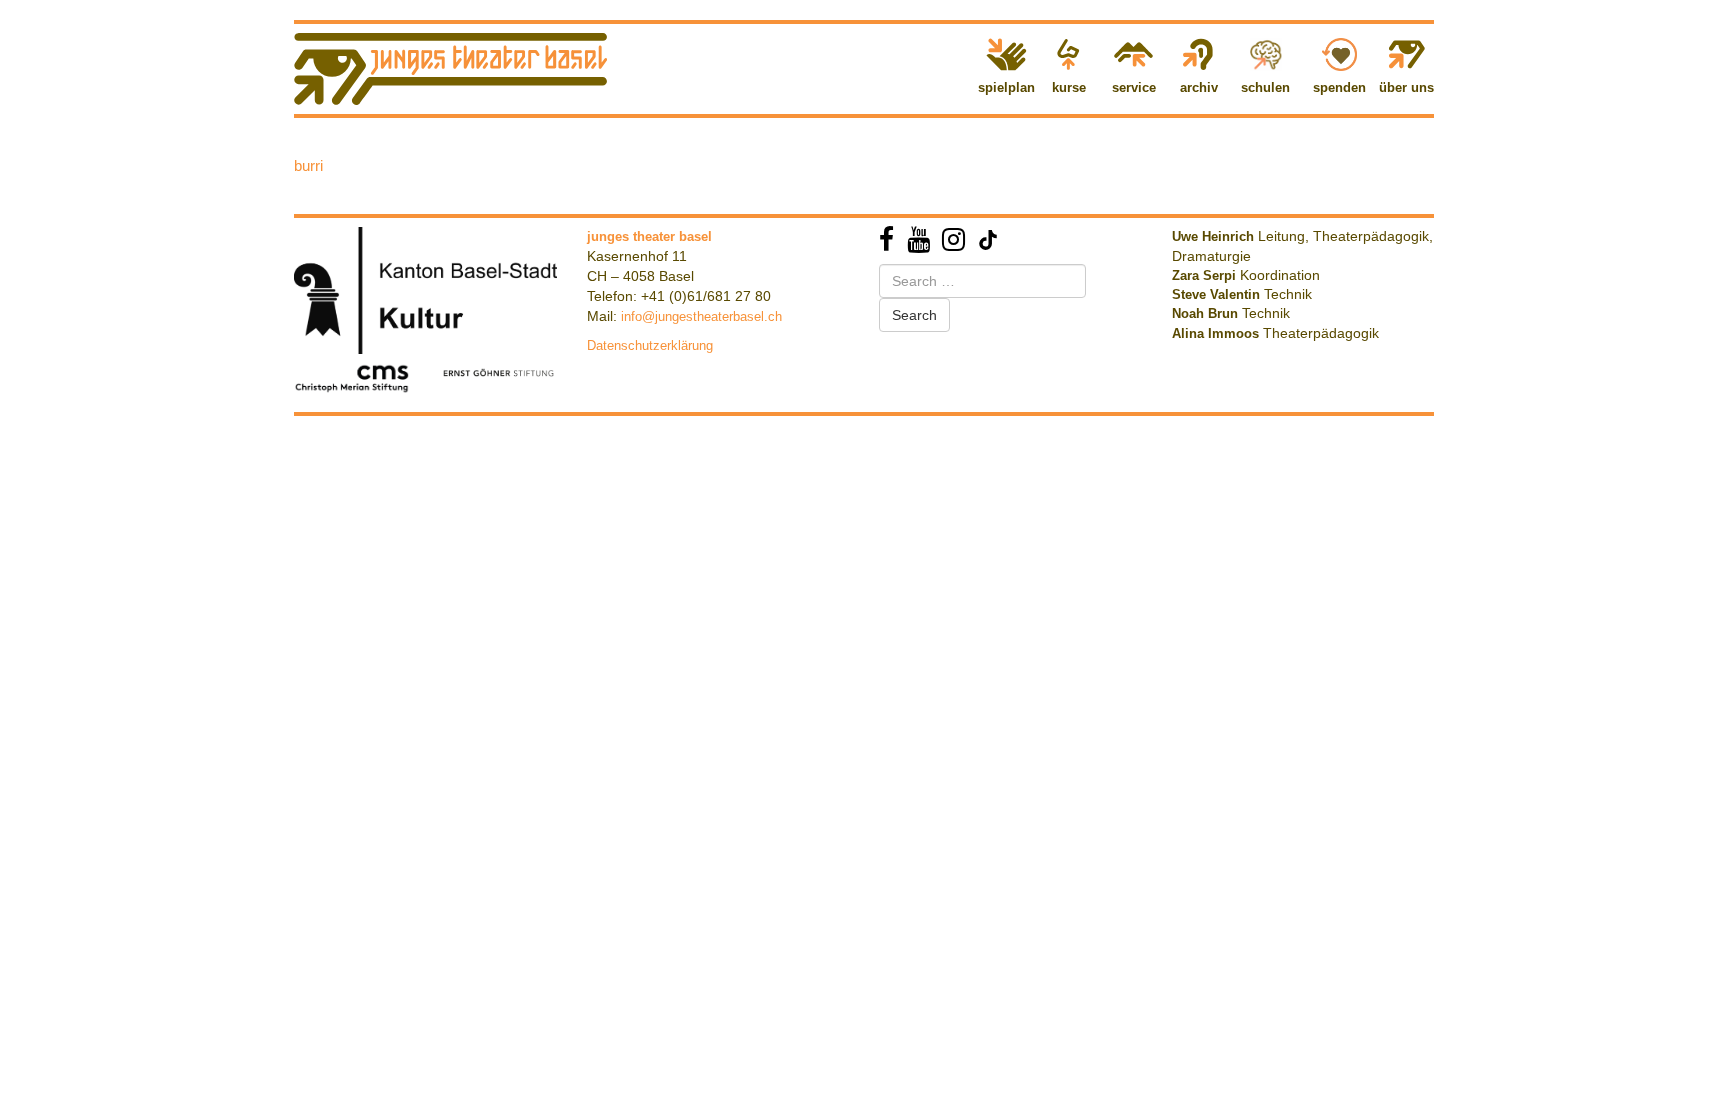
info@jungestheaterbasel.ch (701, 316)
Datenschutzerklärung (650, 345)
